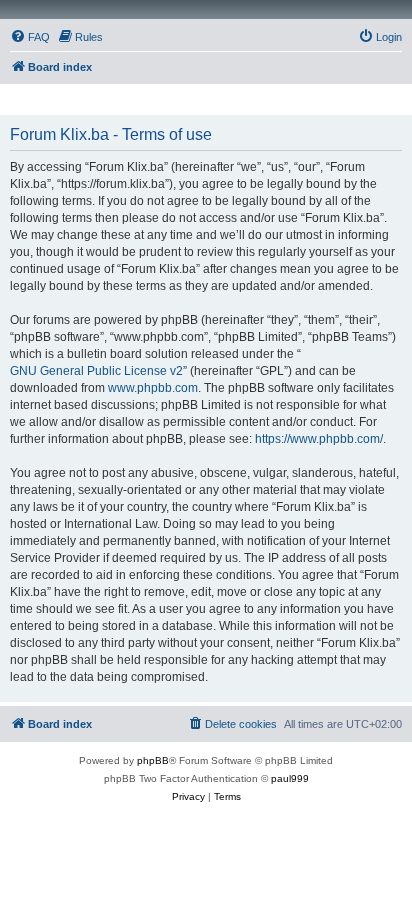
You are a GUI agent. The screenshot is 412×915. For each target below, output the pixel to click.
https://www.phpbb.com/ (319, 439)
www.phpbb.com (153, 388)
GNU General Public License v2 (96, 371)
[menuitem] (30, 37)
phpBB (153, 760)
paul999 (290, 778)
